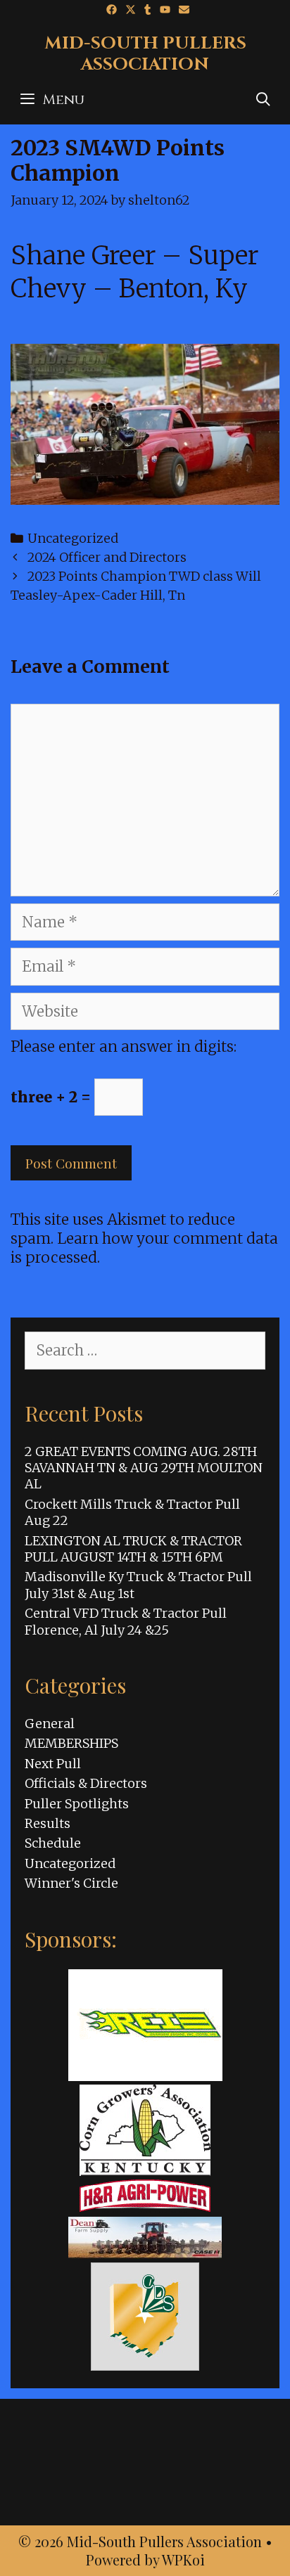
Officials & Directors (86, 1783)
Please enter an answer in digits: (124, 1046)
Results (48, 1823)
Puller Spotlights (77, 1804)
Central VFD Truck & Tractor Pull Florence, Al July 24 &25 (126, 1621)
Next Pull (53, 1764)
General (50, 1724)
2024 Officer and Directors (107, 557)
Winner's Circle (71, 1883)
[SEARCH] (263, 100)
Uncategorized (73, 538)
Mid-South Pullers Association (145, 54)
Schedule (53, 1843)
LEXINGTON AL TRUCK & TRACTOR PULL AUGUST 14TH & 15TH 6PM (133, 1549)
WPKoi (183, 2559)
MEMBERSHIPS (71, 1743)
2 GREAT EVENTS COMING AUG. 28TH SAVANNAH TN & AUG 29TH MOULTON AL (144, 1468)
